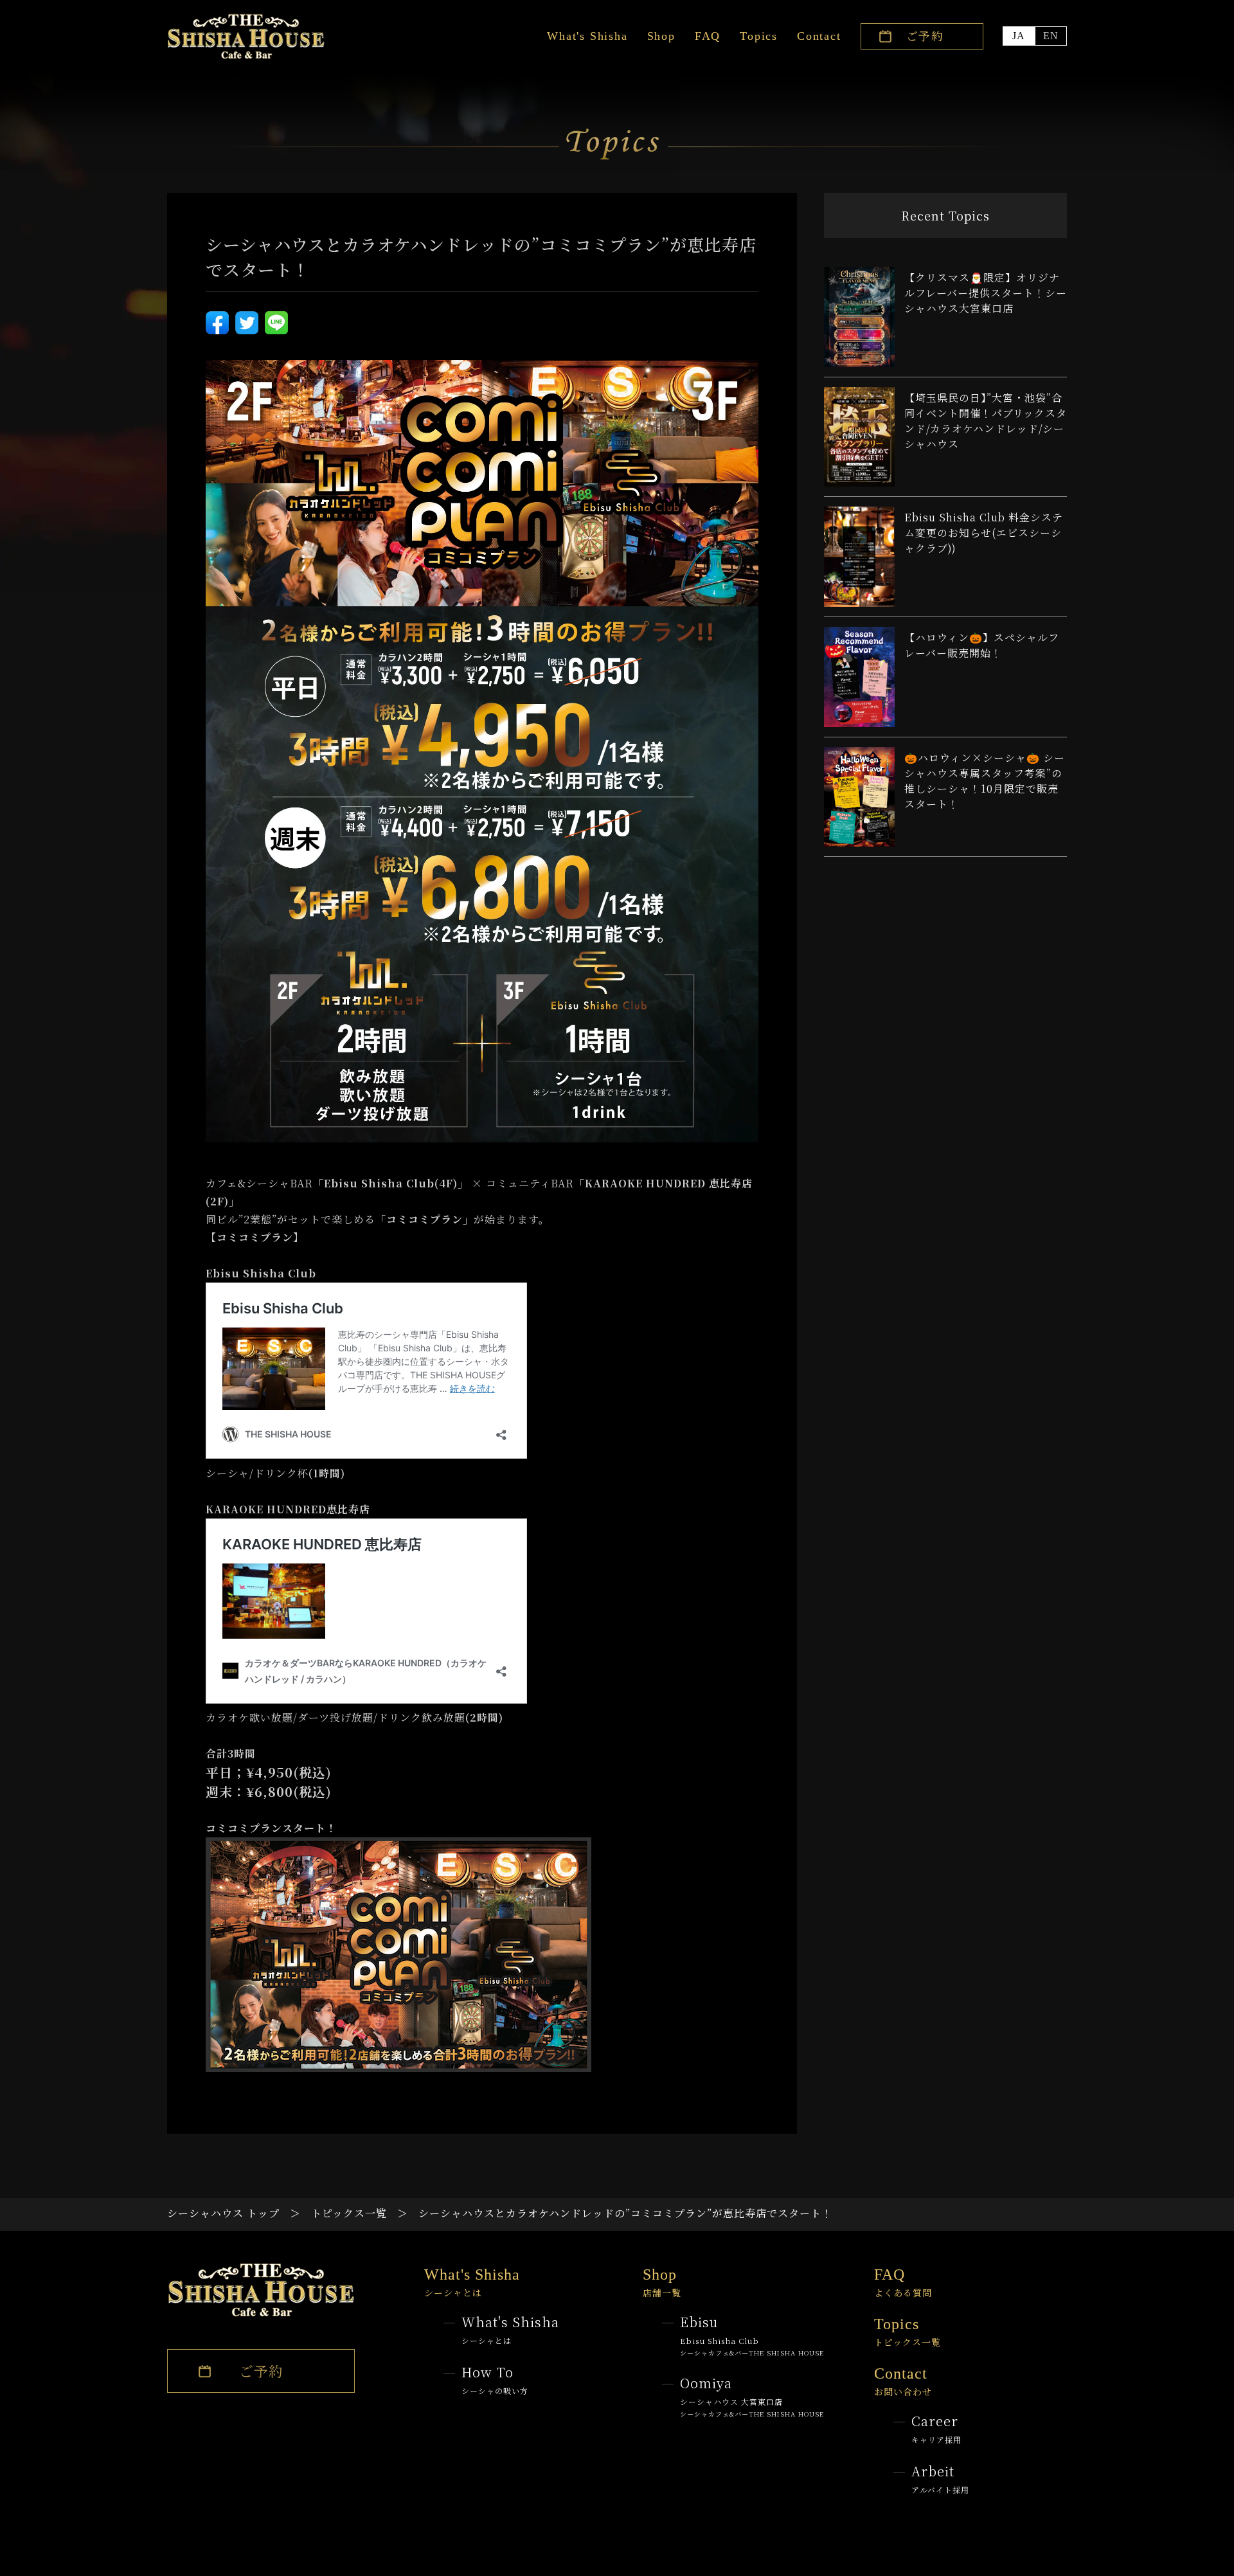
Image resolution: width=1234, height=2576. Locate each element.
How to (495, 2379)
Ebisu (752, 2335)
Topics (759, 36)
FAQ (708, 36)
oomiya (752, 2396)
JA (1019, 36)
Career (936, 2428)
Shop (661, 36)
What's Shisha (587, 36)
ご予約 (925, 35)
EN (1051, 36)
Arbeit (940, 2478)
